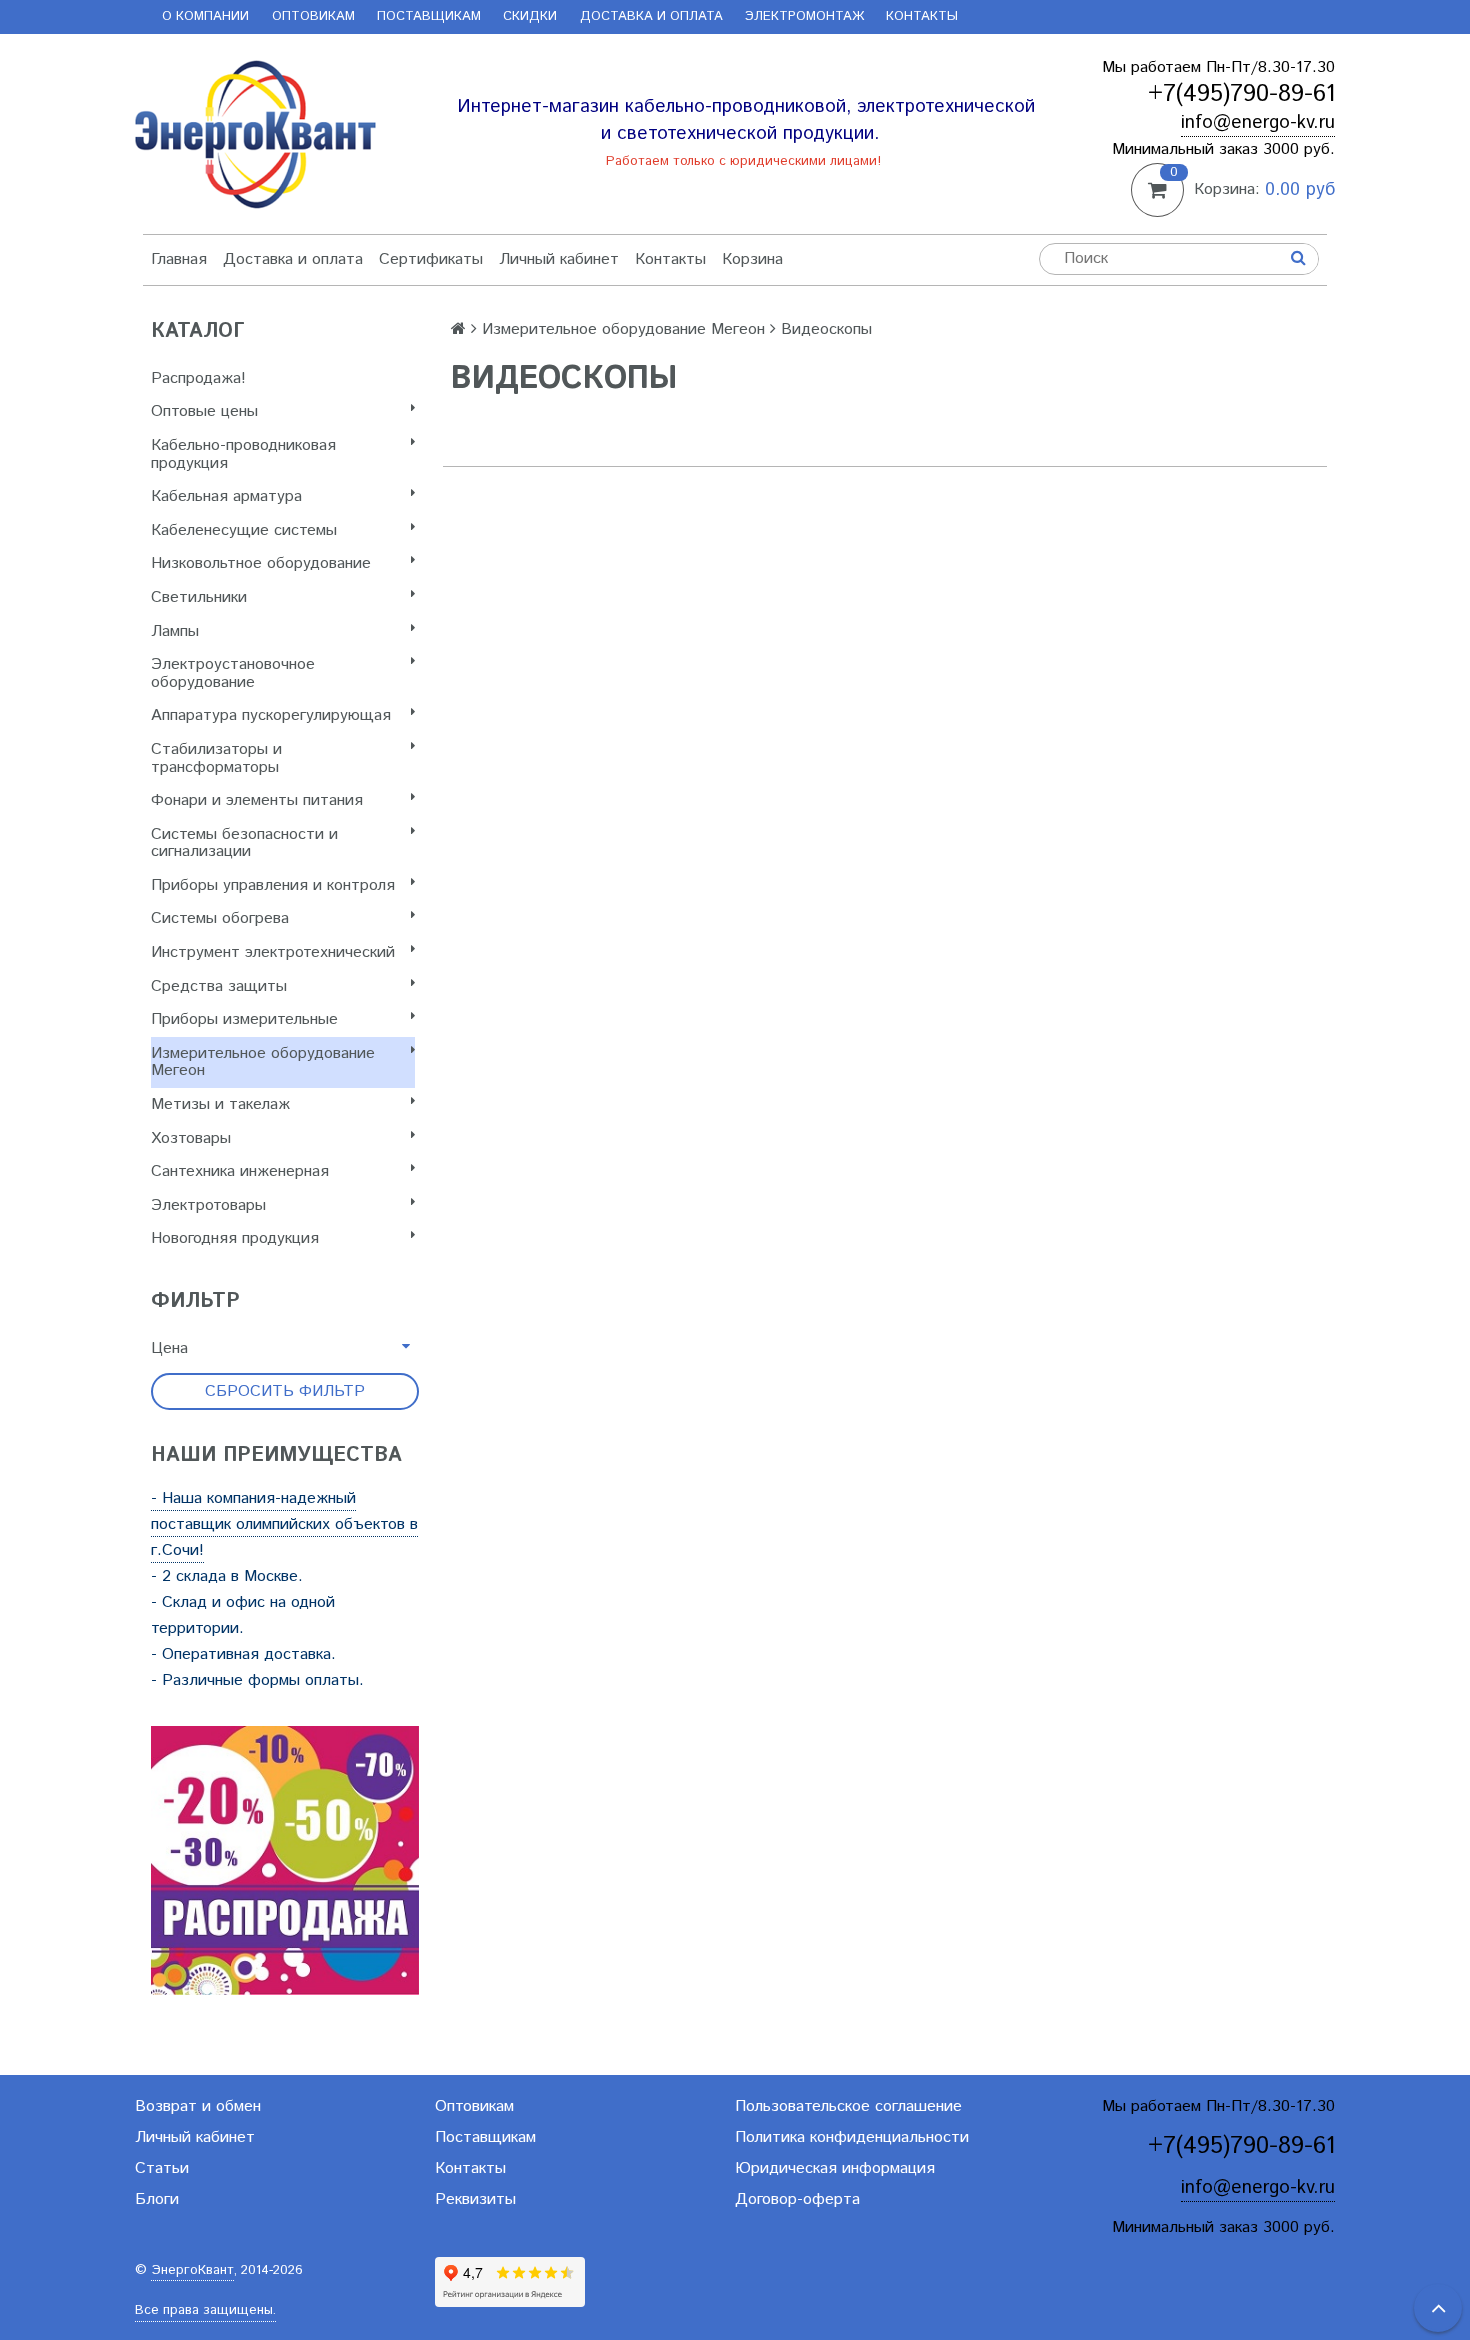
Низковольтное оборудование (261, 563)
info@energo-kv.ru (1258, 122)
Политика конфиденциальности (852, 2137)
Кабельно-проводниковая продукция (243, 454)
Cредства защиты (219, 986)
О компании (205, 16)
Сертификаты (431, 259)
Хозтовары (191, 1138)
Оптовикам (313, 16)
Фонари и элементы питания (257, 800)
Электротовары (208, 1205)
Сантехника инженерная (240, 1171)
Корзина (752, 259)
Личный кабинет (559, 259)
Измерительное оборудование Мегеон (263, 1062)
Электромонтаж (804, 16)
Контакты (922, 16)
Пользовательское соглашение (848, 2106)
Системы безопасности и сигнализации (244, 843)
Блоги (157, 2199)
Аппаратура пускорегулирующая (271, 715)
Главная (179, 259)
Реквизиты (475, 2199)
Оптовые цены (204, 411)
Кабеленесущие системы (244, 530)
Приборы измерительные (244, 1019)
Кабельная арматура (226, 496)
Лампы (175, 631)
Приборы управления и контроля (273, 885)
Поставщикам (429, 16)
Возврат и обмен (198, 2106)
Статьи (162, 2168)
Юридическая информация (835, 2168)
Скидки (530, 16)
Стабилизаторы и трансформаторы (216, 758)
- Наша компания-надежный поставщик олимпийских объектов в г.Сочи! (284, 1524)
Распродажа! (198, 378)
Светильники (199, 597)
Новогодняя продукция (235, 1238)
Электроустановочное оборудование (233, 673)
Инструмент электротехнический (273, 952)
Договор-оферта (797, 2199)
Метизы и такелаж (220, 1104)
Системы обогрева (220, 918)
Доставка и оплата (651, 16)
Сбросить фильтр (285, 1391)
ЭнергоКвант (192, 2270)
